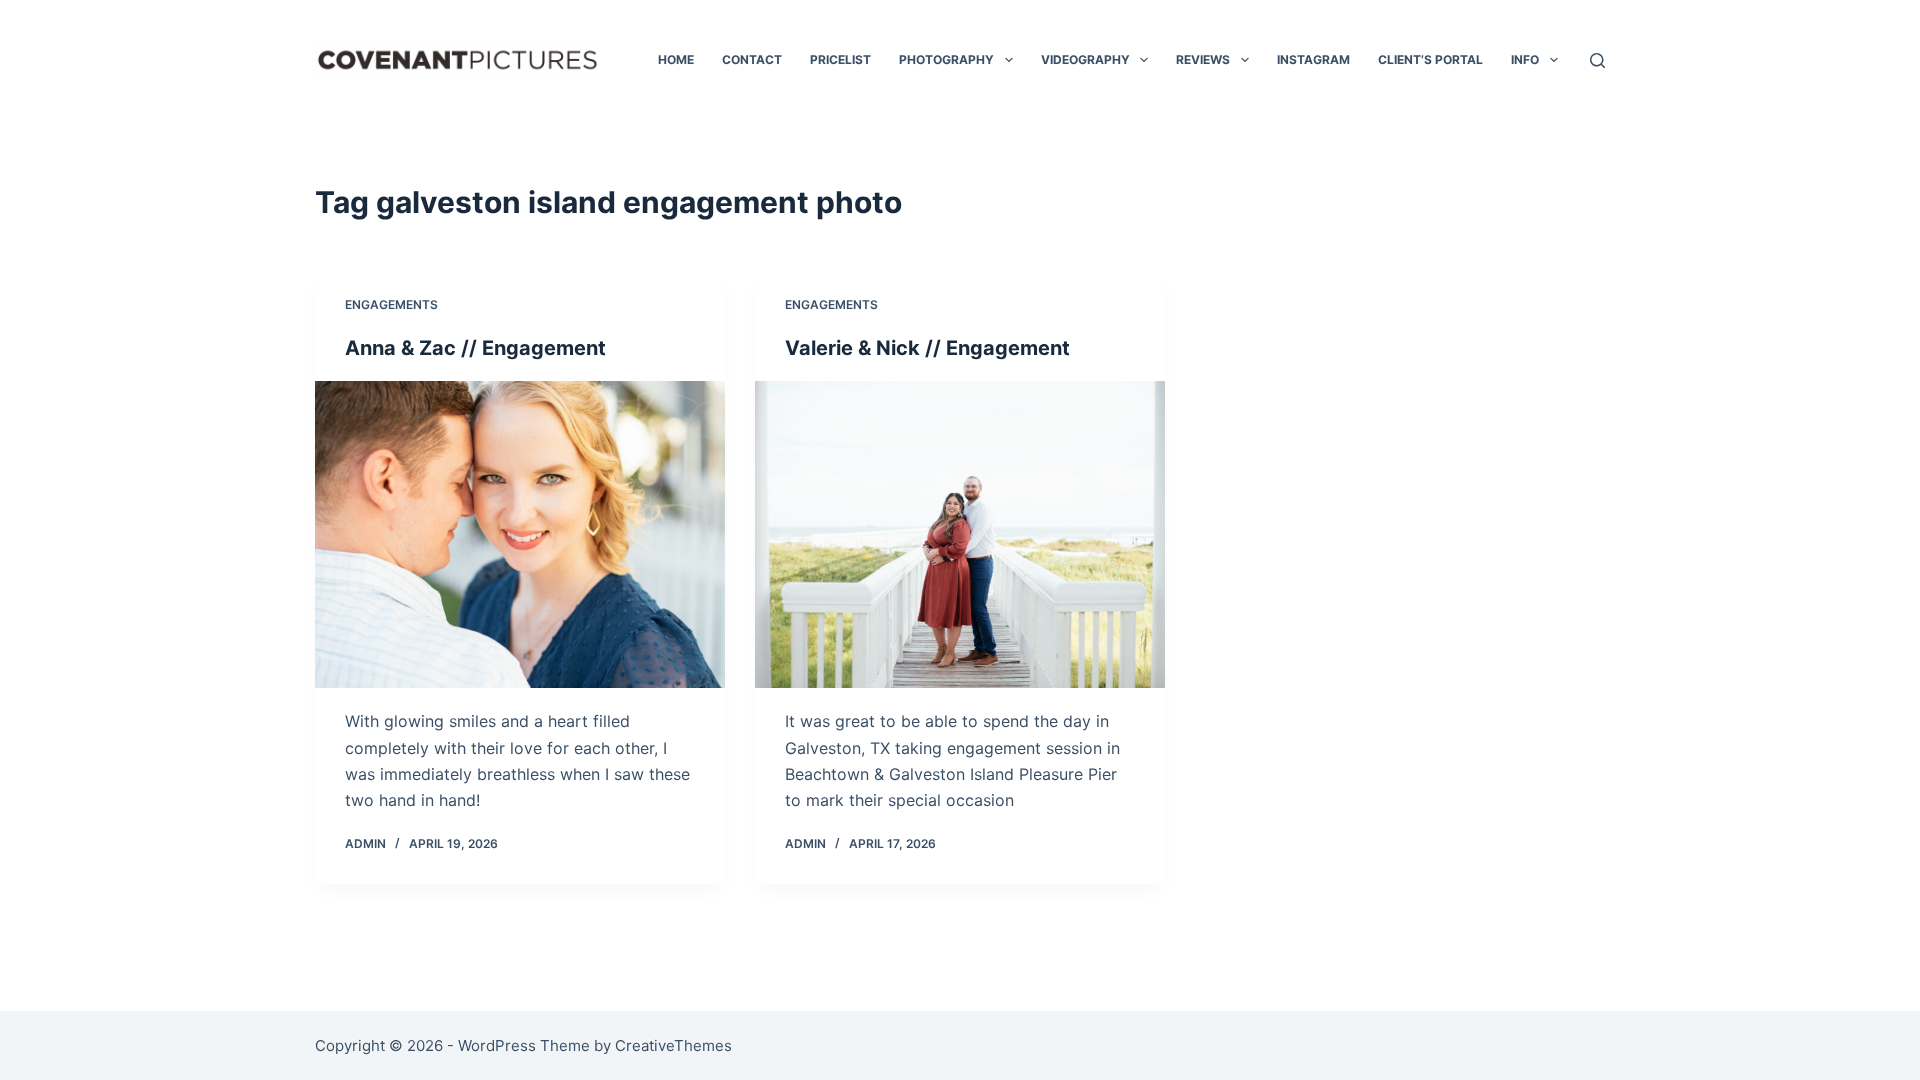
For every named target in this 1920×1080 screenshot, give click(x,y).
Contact (752, 59)
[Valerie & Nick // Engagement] (960, 535)
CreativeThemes (673, 1045)
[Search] (1597, 60)
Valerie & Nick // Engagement (927, 348)
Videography (1085, 59)
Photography (946, 59)
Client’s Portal (1430, 59)
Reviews (1203, 59)
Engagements (391, 304)
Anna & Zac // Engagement (475, 348)
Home (676, 59)
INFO (1525, 59)
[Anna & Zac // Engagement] (520, 535)
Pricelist (840, 59)
